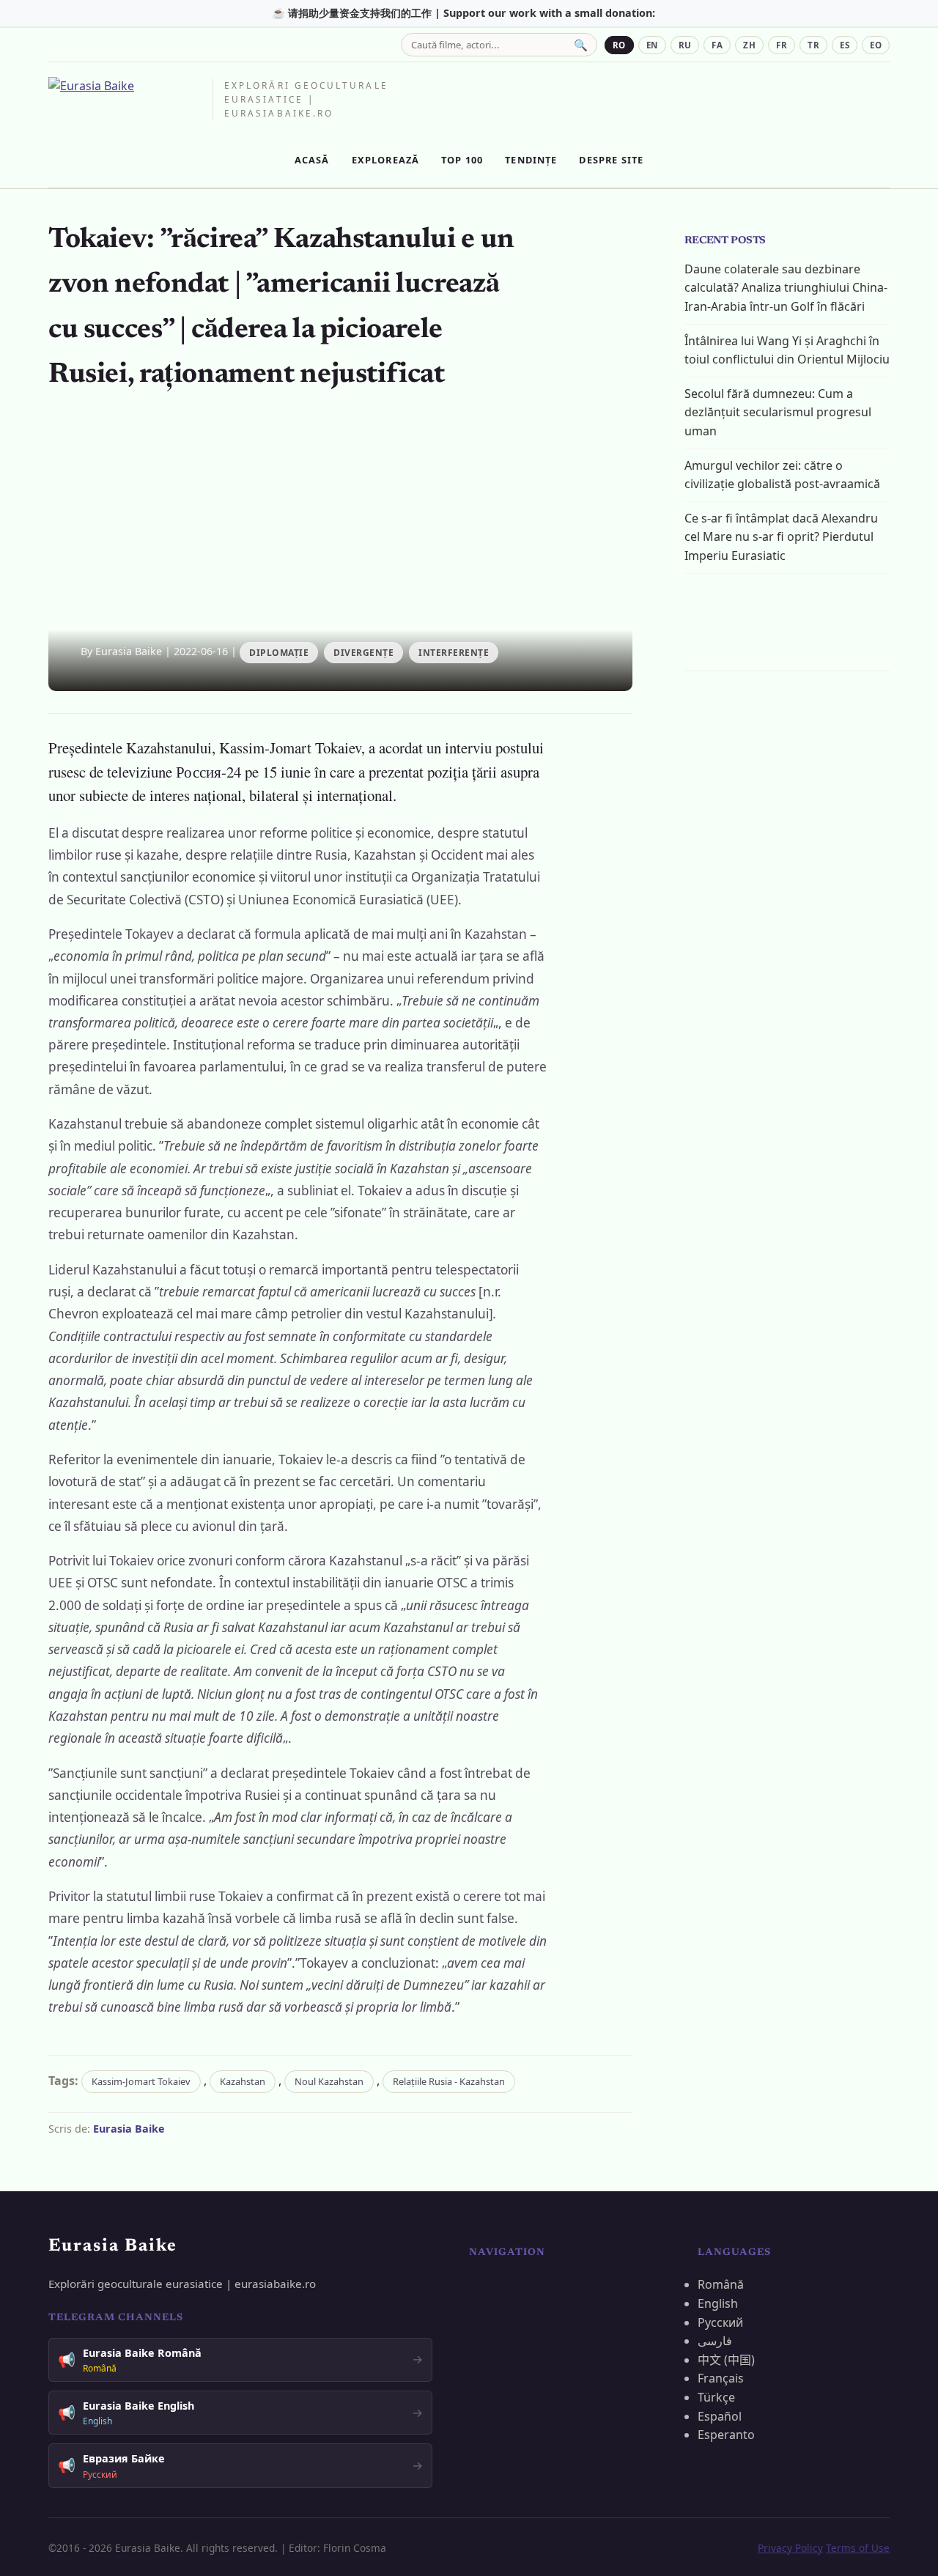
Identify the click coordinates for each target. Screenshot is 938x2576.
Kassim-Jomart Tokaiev (141, 2081)
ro (619, 45)
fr (782, 45)
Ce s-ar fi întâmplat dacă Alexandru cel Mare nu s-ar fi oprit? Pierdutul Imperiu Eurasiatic (781, 537)
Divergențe (363, 653)
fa (717, 45)
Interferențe (454, 653)
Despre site (611, 160)
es (845, 45)
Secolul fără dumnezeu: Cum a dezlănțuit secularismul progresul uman (778, 412)
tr (813, 45)
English (718, 2303)
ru (685, 45)
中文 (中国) (726, 2360)
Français (721, 2378)
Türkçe (716, 2397)
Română (721, 2284)
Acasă (312, 160)
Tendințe (531, 160)
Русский (720, 2322)
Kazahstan (243, 2081)
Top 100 (462, 160)
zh (749, 45)
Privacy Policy (790, 2548)
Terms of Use (858, 2548)
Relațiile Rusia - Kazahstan (449, 2081)
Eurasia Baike (129, 2129)
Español (720, 2416)
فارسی (715, 2341)
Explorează (386, 160)
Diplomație (279, 653)
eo (876, 45)
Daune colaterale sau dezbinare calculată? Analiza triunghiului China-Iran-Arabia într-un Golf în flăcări (786, 288)
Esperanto (726, 2435)
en (652, 45)
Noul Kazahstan (329, 2081)
